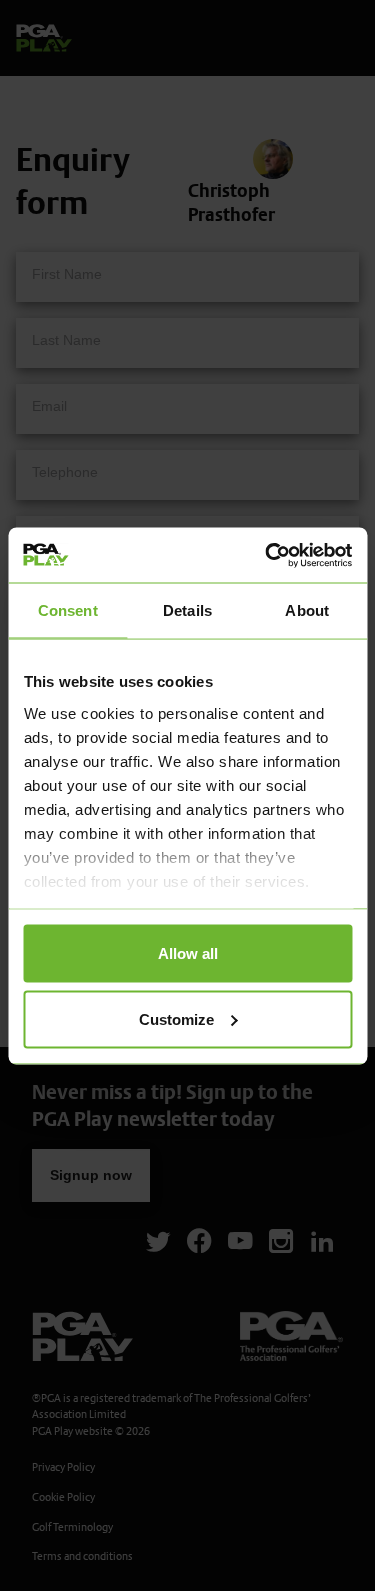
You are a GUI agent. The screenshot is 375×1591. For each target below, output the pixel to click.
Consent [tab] (68, 610)
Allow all (188, 953)
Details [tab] (187, 610)
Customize (176, 1018)
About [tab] (307, 610)
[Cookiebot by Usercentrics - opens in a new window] (267, 555)
